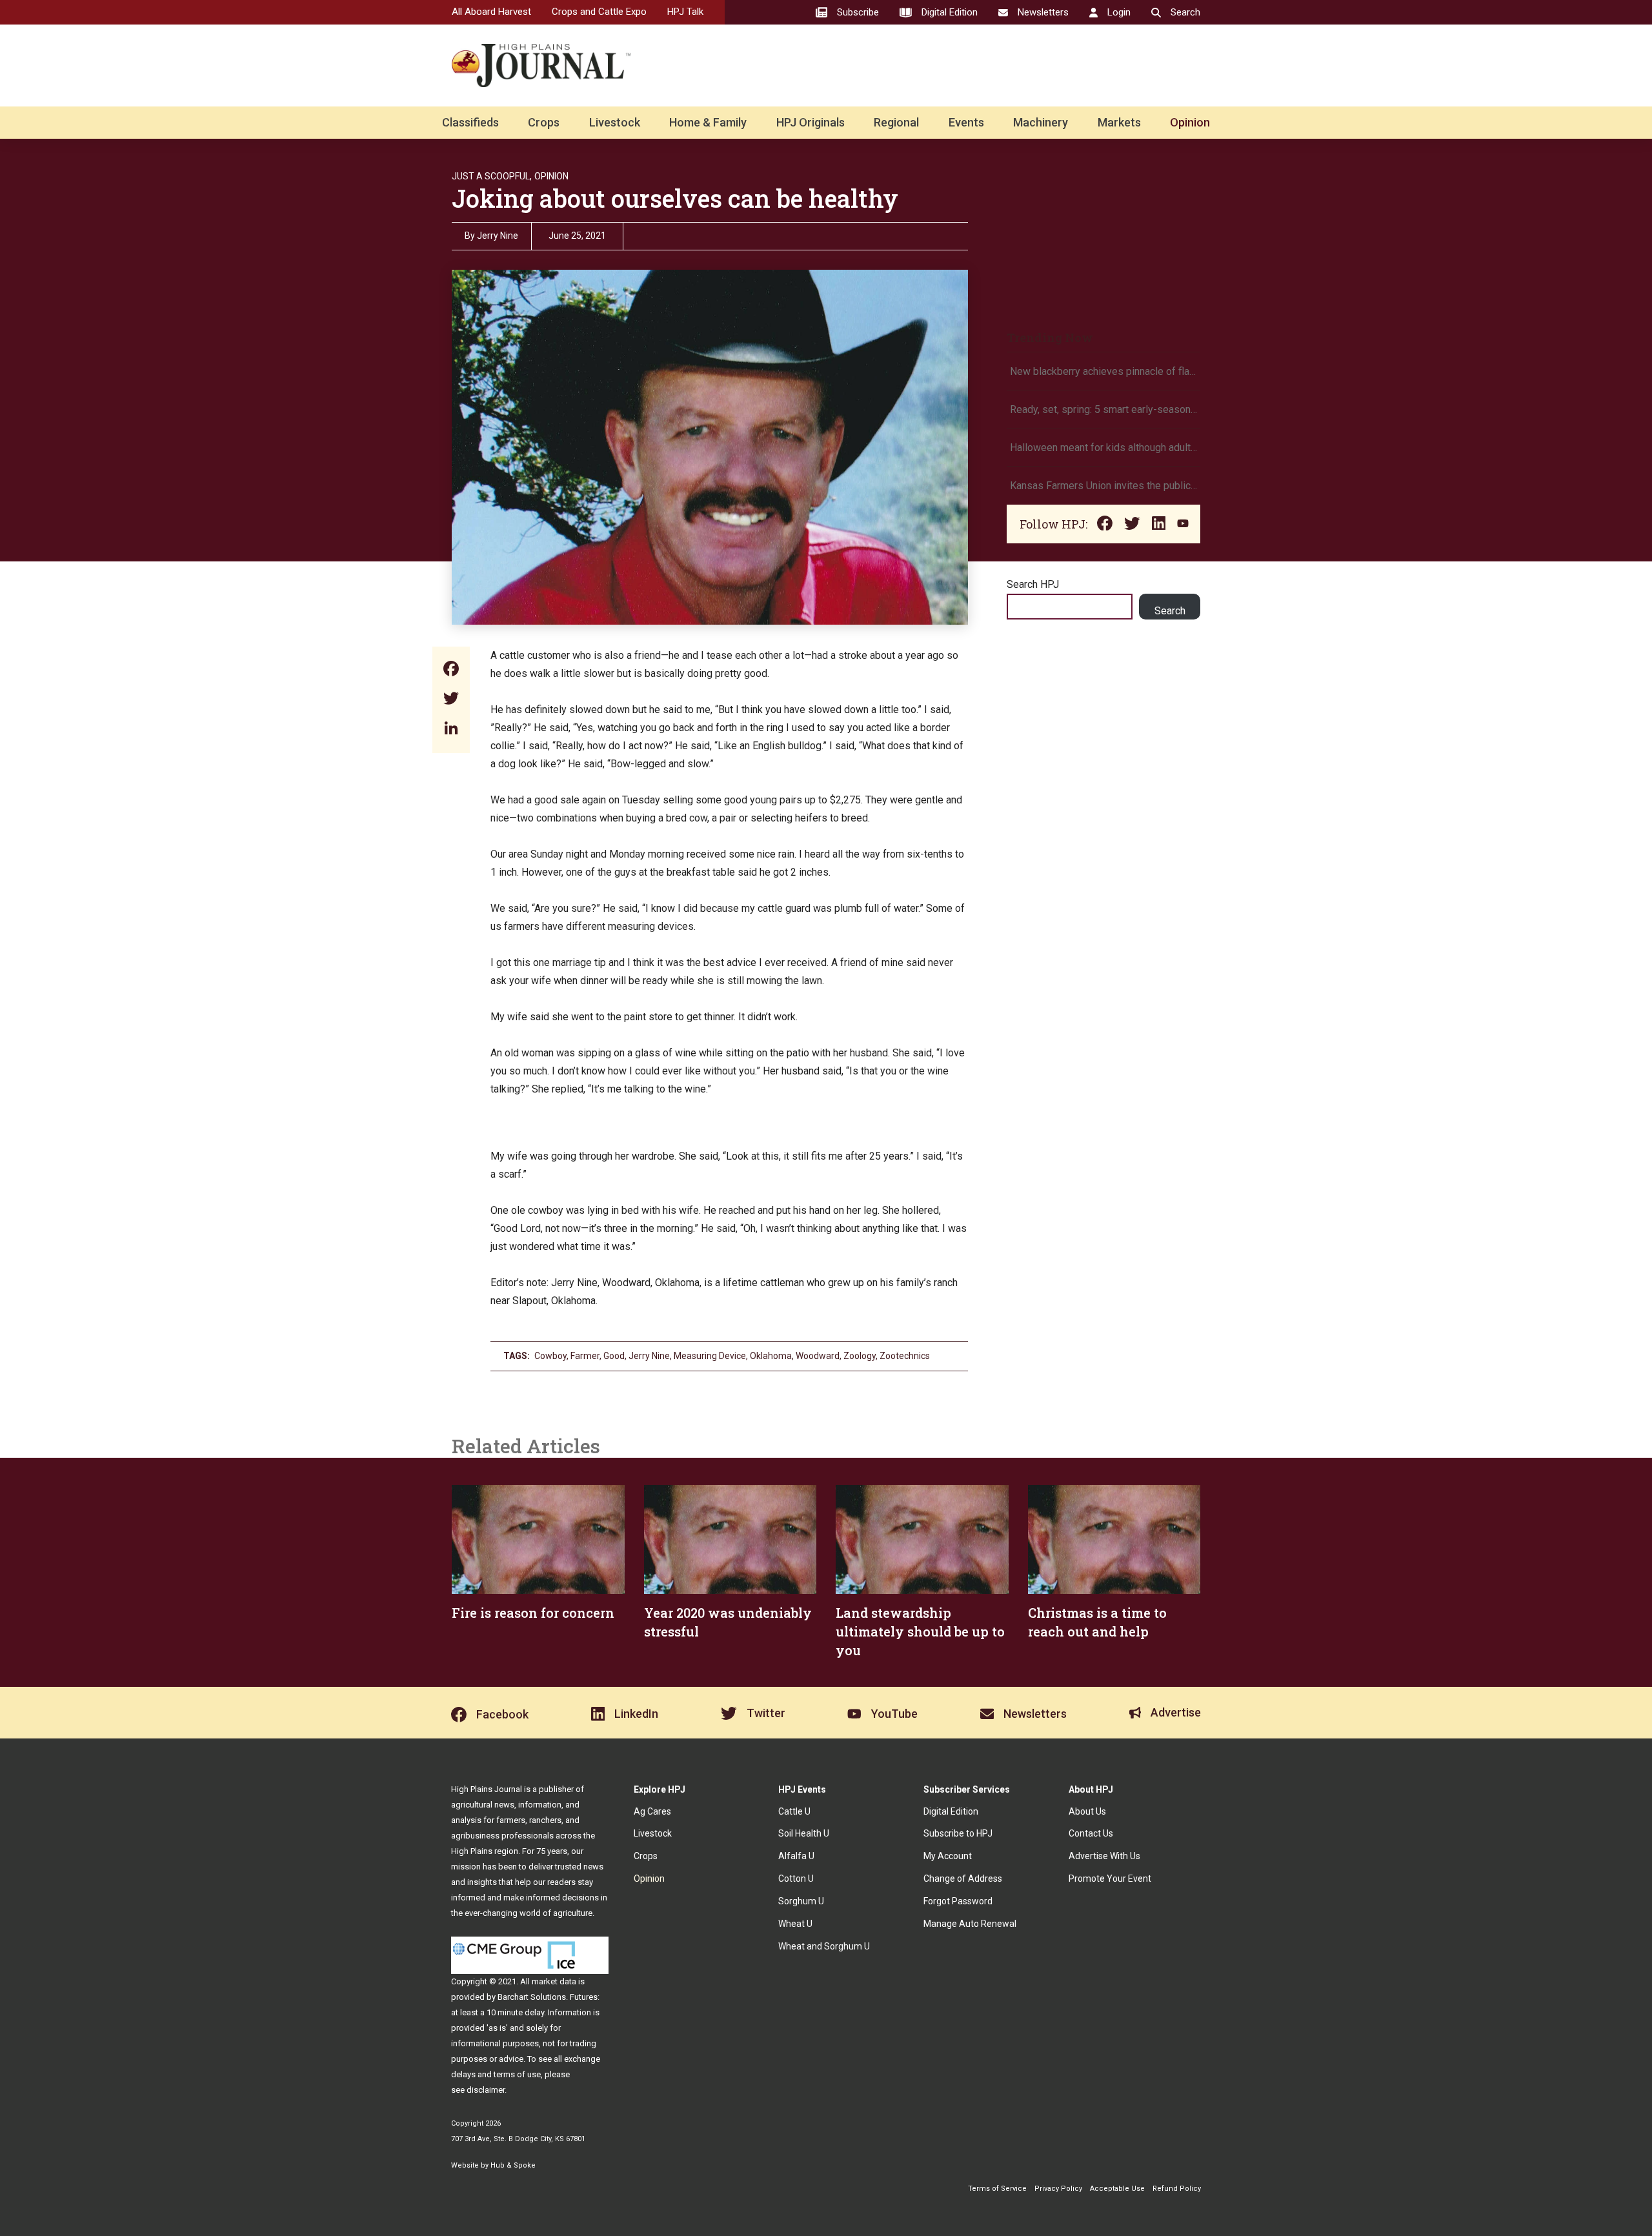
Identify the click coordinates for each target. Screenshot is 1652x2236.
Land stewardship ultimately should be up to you (920, 1631)
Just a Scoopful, (492, 176)
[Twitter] (451, 700)
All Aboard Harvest (491, 12)
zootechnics (905, 1356)
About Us (1087, 1811)
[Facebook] (451, 670)
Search (1170, 611)
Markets (1119, 122)
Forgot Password (958, 1901)
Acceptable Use (1117, 2189)
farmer (585, 1356)
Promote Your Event (1110, 1878)
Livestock (615, 122)
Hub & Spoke (513, 2165)
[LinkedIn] (451, 730)
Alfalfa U (796, 1856)
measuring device (710, 1356)
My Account (948, 1856)
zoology (860, 1356)
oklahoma (771, 1356)
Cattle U (794, 1811)
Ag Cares (652, 1811)
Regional (896, 122)
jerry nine (649, 1356)
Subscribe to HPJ (958, 1833)
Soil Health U (804, 1833)
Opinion (1190, 122)
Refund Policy (1177, 2189)
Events (966, 122)
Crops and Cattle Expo (599, 12)
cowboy (550, 1356)
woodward (818, 1356)
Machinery (1041, 122)
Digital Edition (951, 1811)
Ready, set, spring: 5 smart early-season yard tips (1103, 409)
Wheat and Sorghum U (824, 1946)
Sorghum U (801, 1901)
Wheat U (795, 1924)
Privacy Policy (1058, 2189)
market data (554, 1981)
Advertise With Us (1104, 1856)
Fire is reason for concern (533, 1613)
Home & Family (708, 122)
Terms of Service (997, 2189)
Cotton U (796, 1878)
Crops (544, 122)
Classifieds (470, 122)
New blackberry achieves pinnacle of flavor (1103, 371)
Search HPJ (1033, 584)
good (614, 1356)
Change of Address (963, 1878)
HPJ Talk (685, 12)
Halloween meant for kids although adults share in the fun (1103, 448)
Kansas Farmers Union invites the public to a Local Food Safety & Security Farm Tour (1103, 486)
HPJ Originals (811, 122)
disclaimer (486, 2090)
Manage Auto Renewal (970, 1924)
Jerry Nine (498, 236)
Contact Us (1091, 1833)
